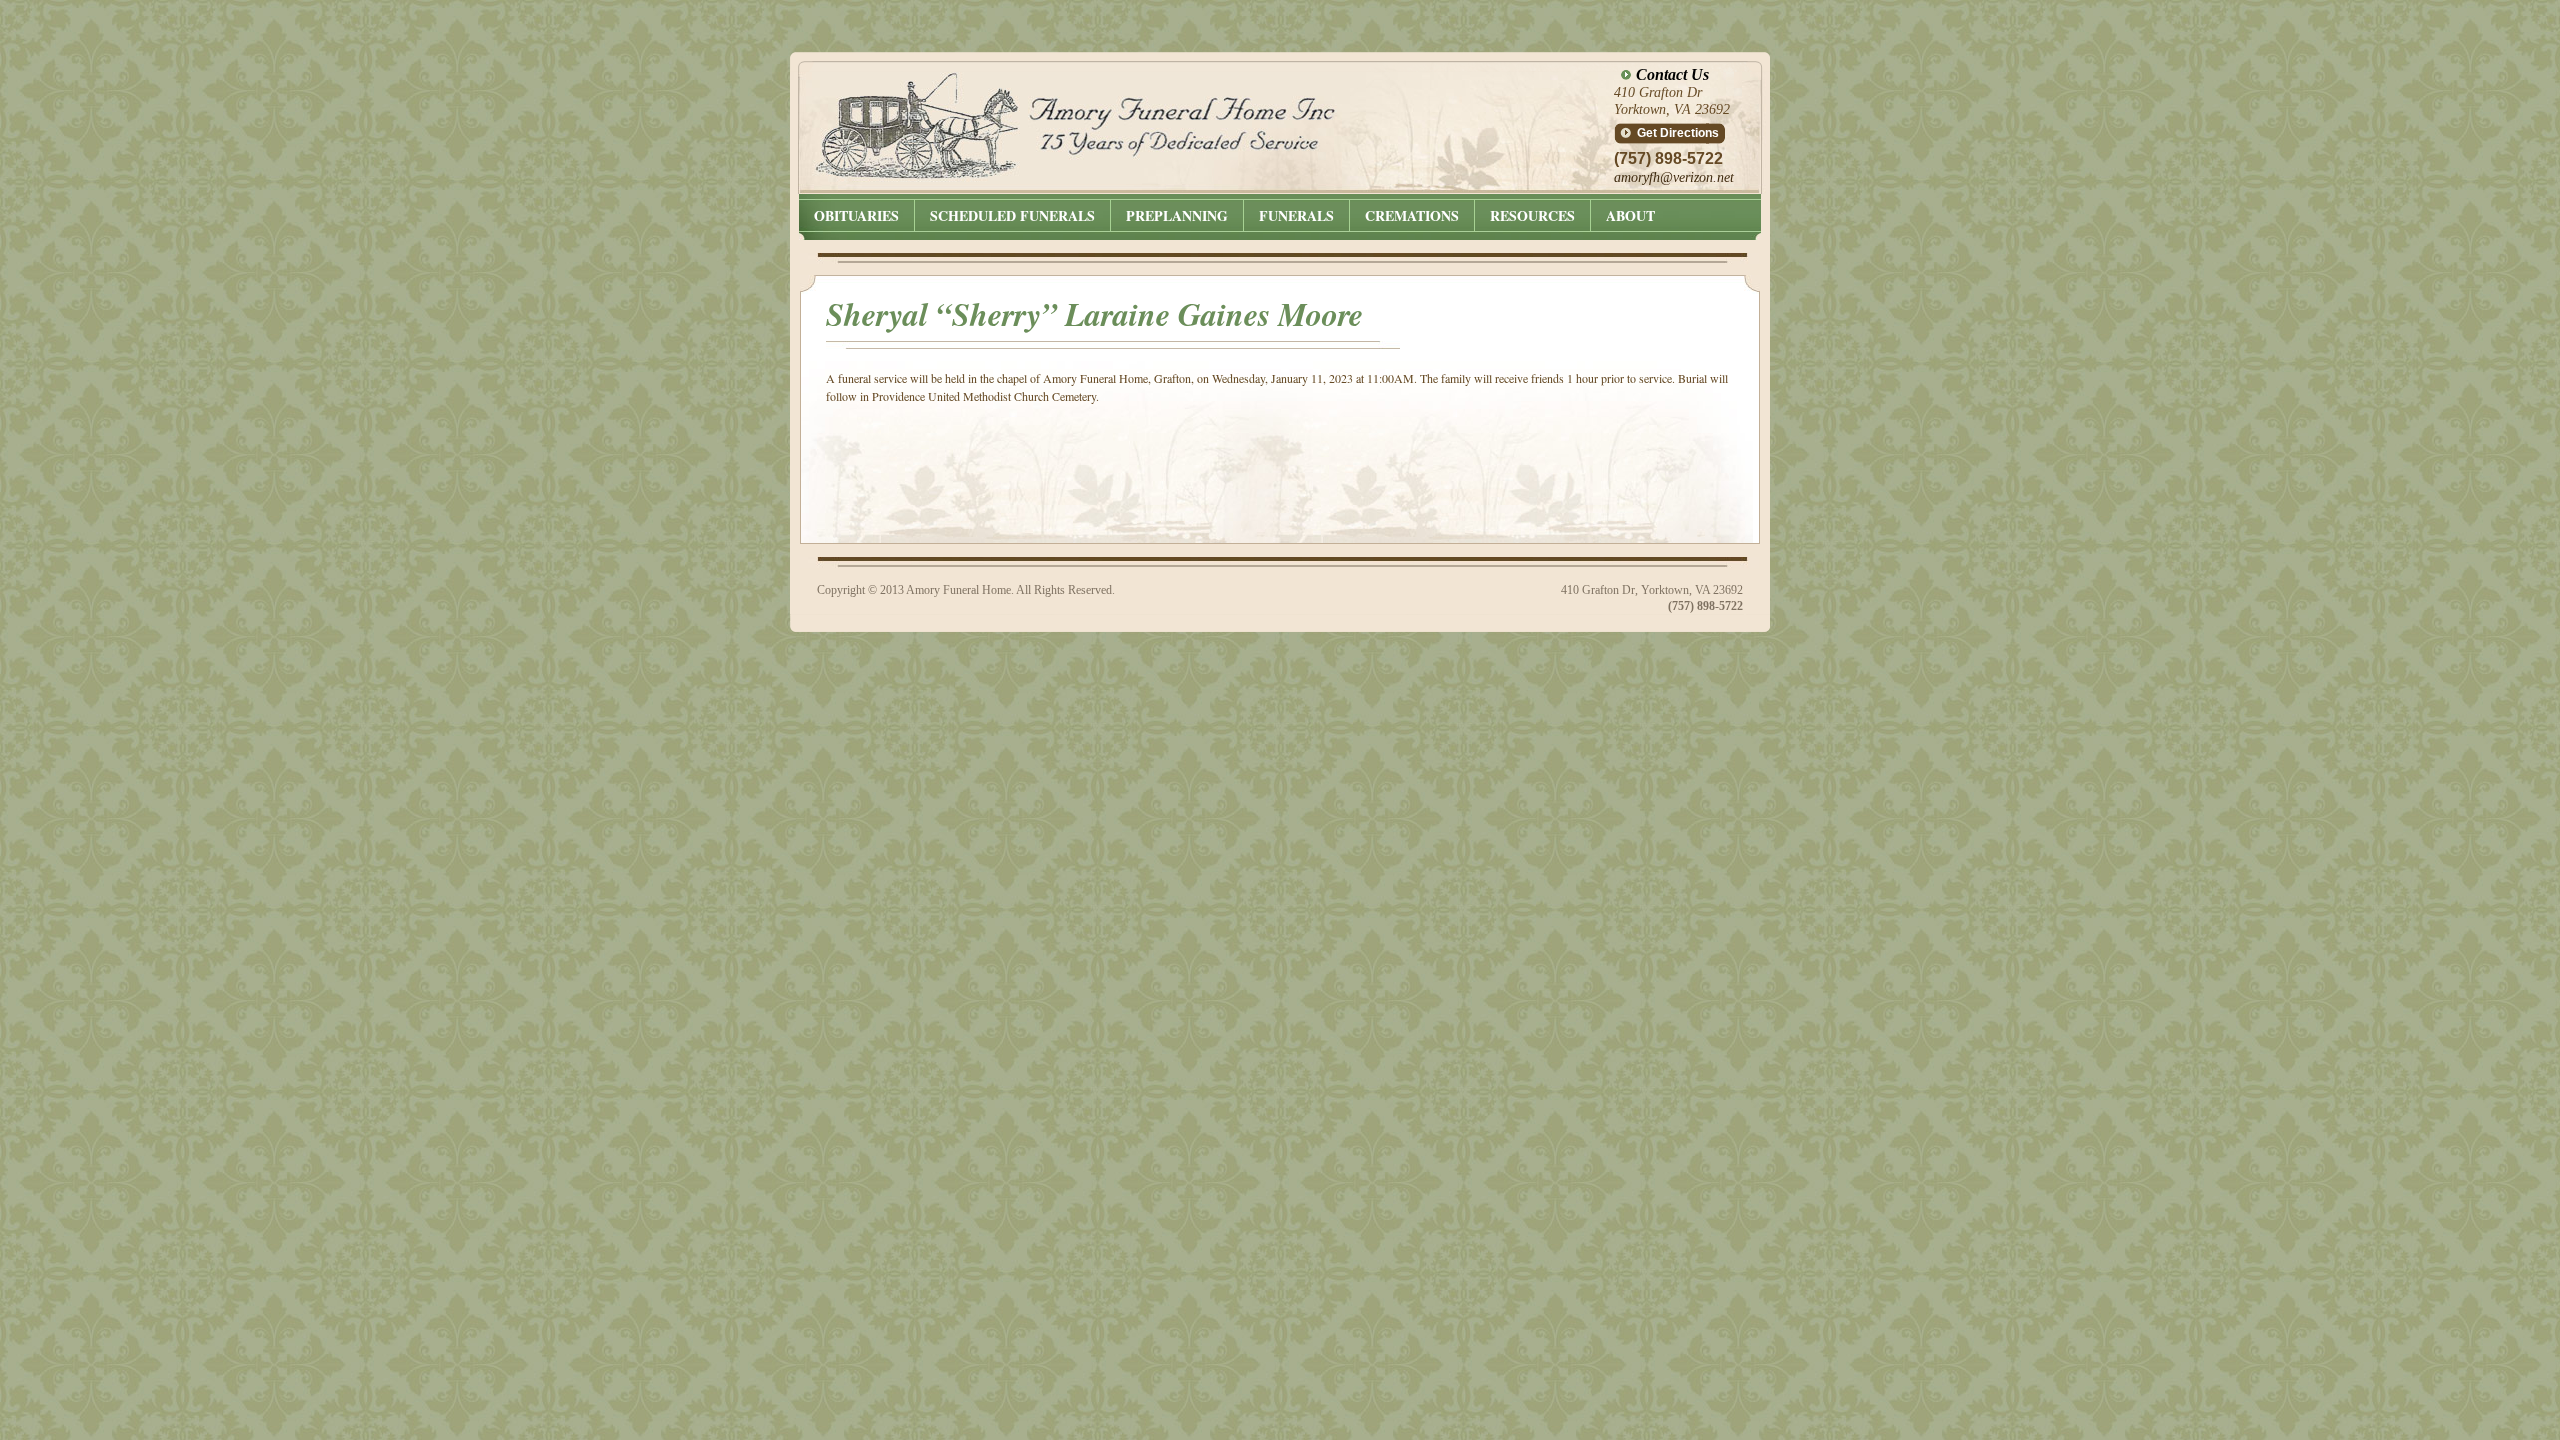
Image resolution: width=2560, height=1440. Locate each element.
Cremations (1412, 215)
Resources (1532, 215)
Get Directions (1678, 133)
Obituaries (856, 215)
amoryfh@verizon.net (1674, 177)
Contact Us (1672, 74)
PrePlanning (1177, 215)
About (1630, 215)
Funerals (1296, 215)
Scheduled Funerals (1012, 215)
